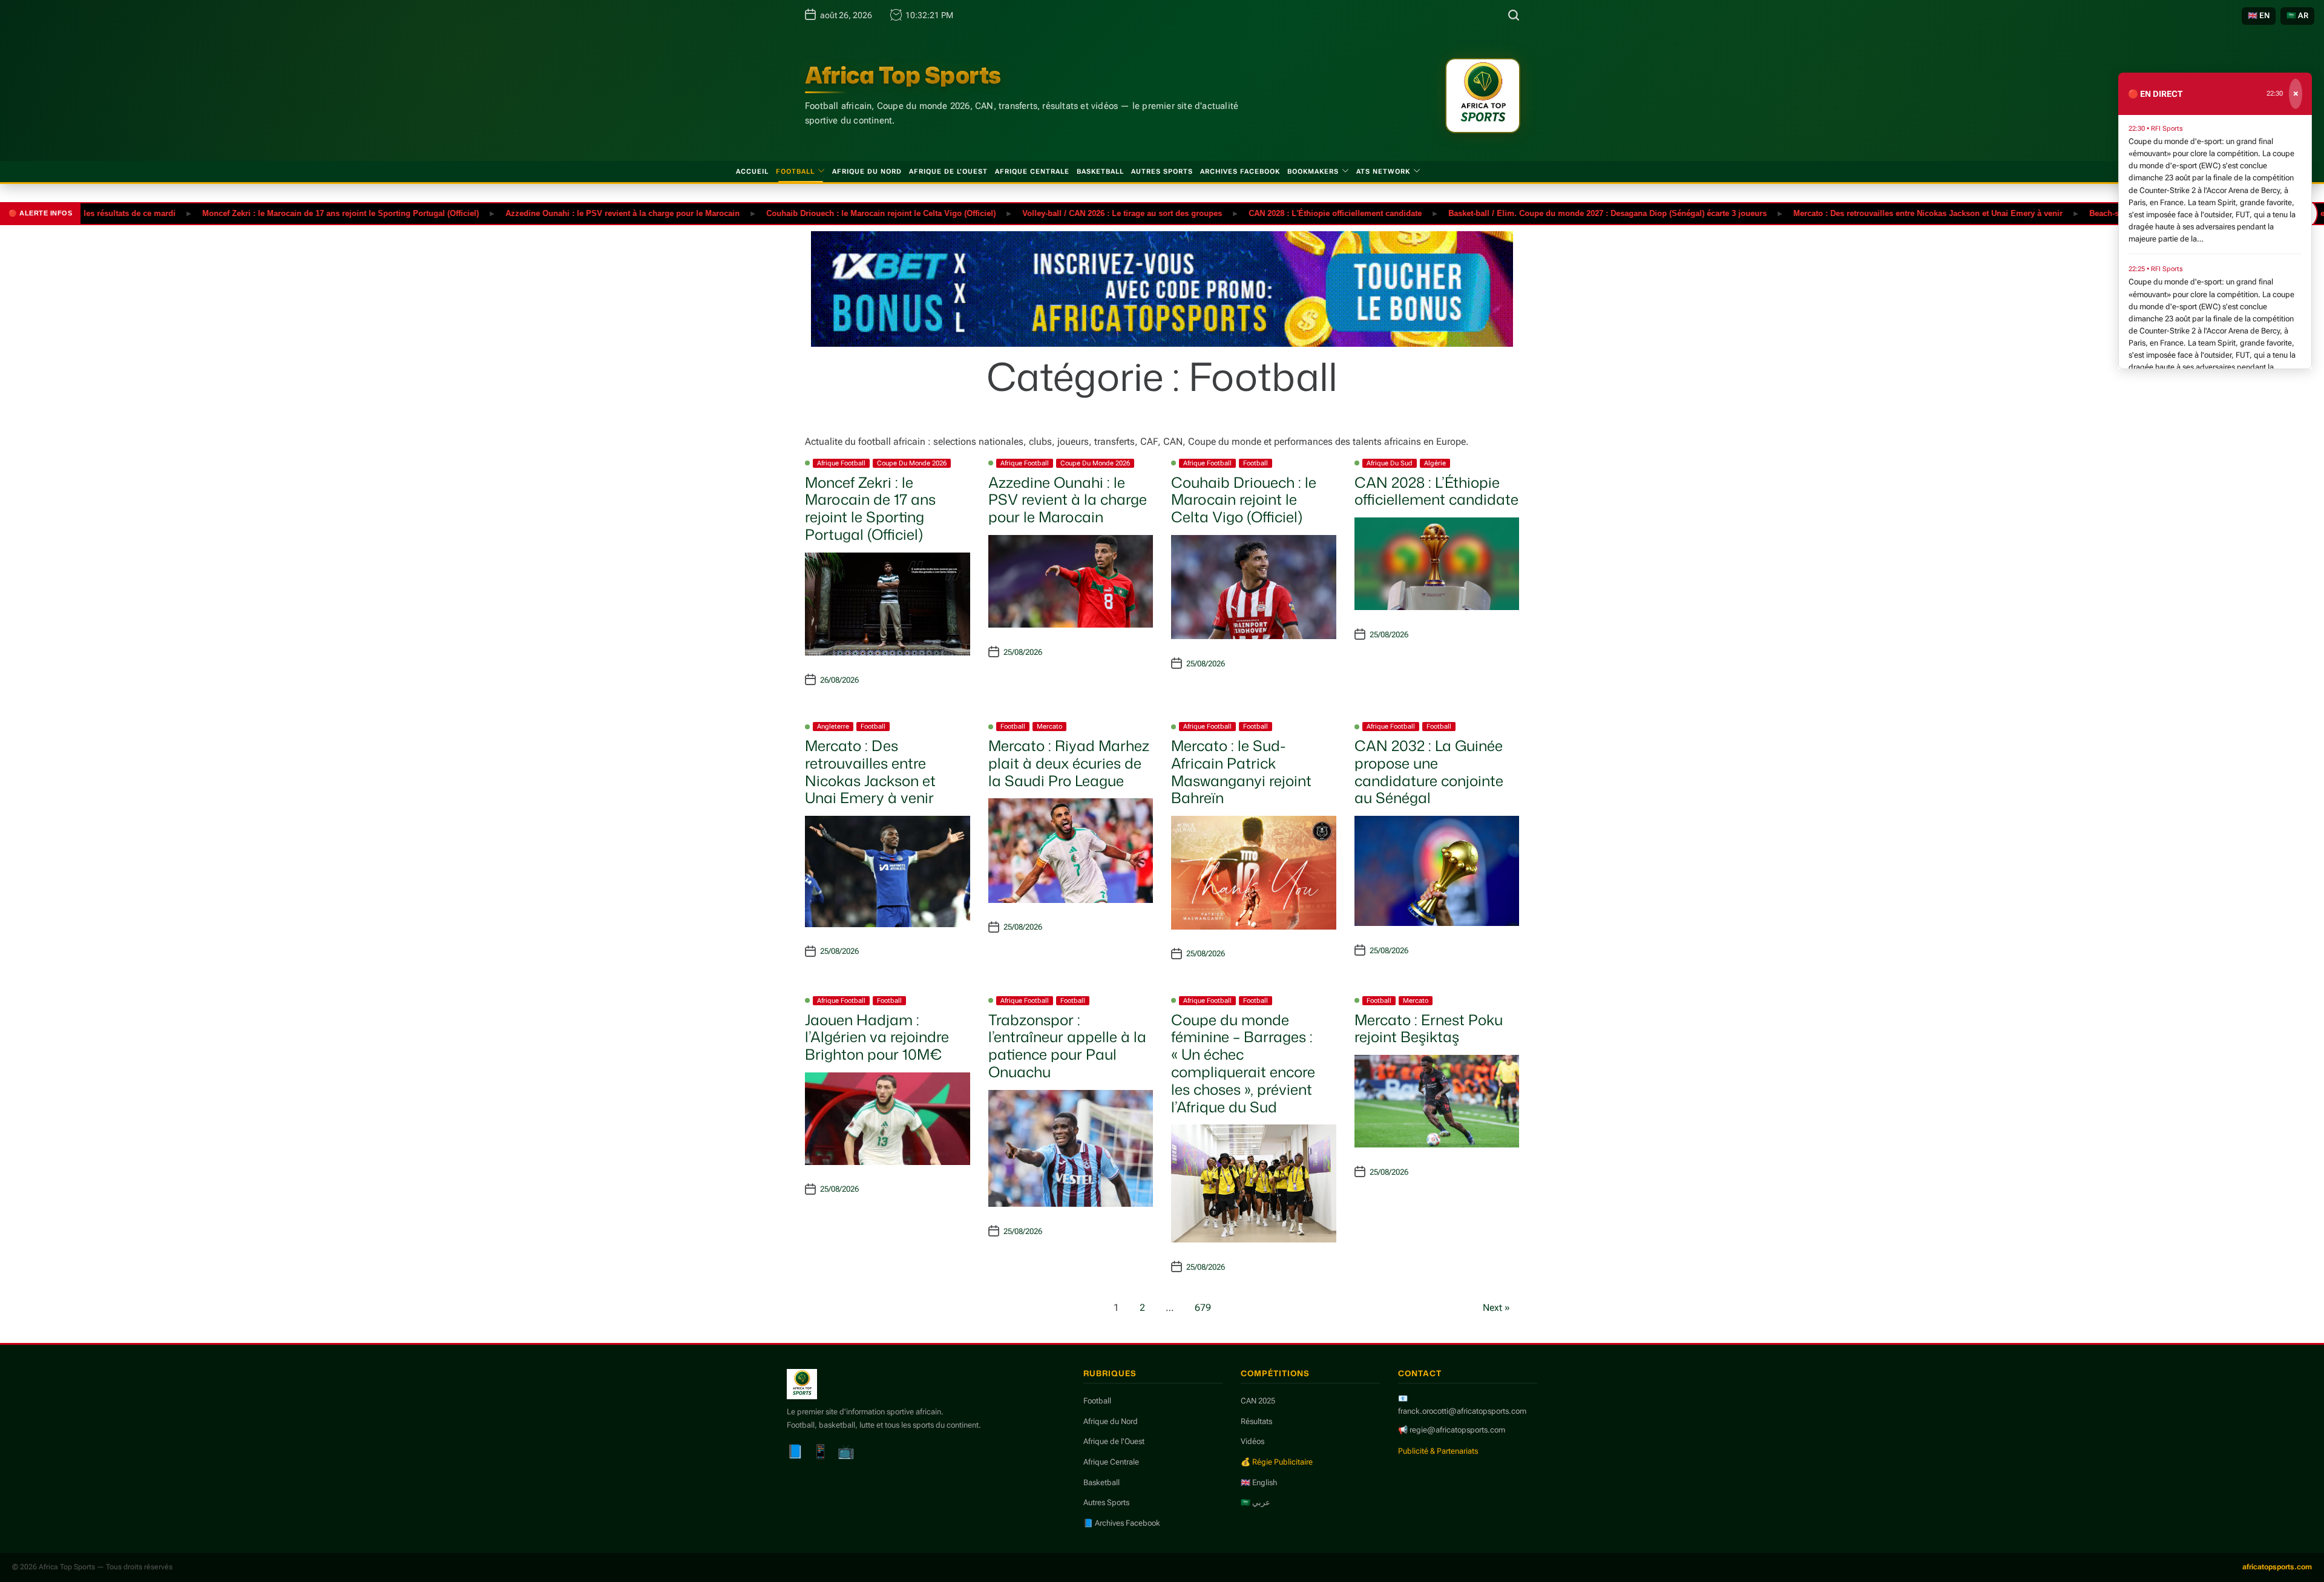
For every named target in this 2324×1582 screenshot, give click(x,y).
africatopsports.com (2277, 1567)
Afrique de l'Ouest (1114, 1441)
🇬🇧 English (1259, 1482)
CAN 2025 (1258, 1401)
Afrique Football (841, 463)
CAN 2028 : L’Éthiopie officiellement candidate (1436, 491)
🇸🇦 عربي (1256, 1502)
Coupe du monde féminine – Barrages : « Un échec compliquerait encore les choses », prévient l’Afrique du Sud (1243, 1063)
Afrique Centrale (1032, 172)
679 (1203, 1308)
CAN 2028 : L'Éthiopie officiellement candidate (1271, 213)
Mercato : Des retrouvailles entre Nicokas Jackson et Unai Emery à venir (1864, 213)
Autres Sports (1162, 172)
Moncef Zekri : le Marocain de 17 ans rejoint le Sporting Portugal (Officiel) (276, 213)
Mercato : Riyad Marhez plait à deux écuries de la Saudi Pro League (1069, 763)
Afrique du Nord (867, 172)
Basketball (1100, 172)
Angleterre (833, 727)
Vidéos (1252, 1441)
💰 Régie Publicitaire (1277, 1462)
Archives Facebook (1240, 172)
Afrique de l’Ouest (948, 172)
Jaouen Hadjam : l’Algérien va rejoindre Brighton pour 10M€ (877, 1037)
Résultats (1256, 1421)
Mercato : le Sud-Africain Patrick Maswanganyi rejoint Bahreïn (1241, 772)
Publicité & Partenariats (1438, 1451)
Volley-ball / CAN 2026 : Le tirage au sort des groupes (1058, 213)
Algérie (1435, 463)
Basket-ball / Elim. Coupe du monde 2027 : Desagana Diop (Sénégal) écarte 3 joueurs (1543, 213)
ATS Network (1383, 172)
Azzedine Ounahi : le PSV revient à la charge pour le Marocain (558, 213)
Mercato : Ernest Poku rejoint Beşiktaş (1429, 1029)
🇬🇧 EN (2259, 15)
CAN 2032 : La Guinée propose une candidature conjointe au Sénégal (1429, 772)
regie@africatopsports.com (1457, 1430)
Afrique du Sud (1390, 463)
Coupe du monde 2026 (912, 463)
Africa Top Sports (903, 75)
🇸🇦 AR (2297, 15)
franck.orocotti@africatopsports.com (1462, 1411)
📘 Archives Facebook (1122, 1523)
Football (795, 172)
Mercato (1049, 727)
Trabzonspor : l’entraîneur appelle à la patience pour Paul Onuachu (1067, 1046)
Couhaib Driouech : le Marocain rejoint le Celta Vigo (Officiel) (817, 213)
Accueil (752, 172)
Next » (1496, 1308)
